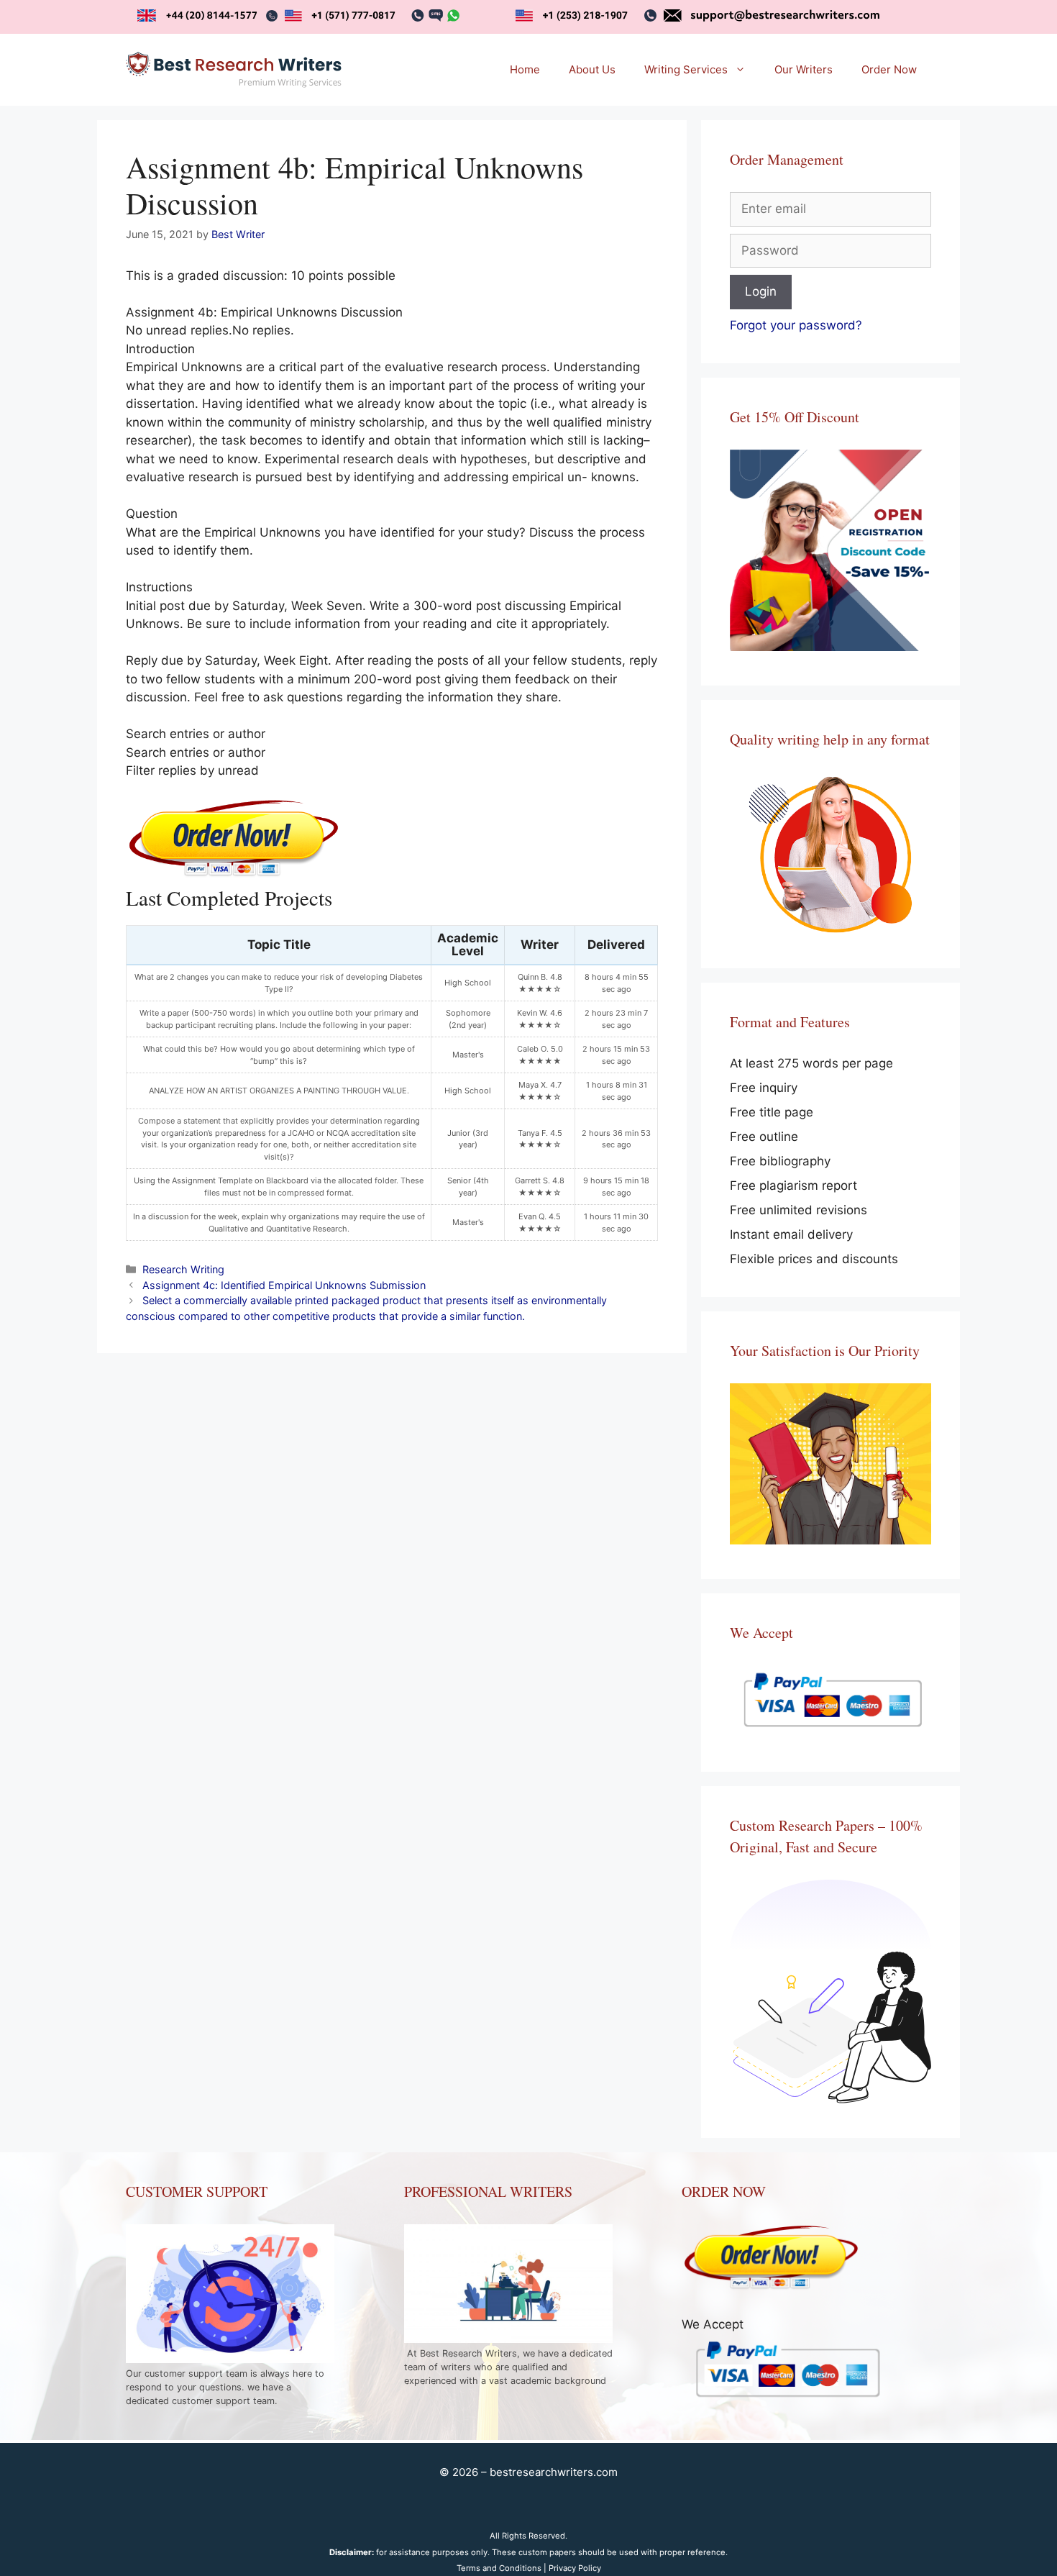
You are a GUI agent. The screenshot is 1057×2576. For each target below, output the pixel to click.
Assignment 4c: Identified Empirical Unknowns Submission (284, 1285)
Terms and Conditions (499, 2568)
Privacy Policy (575, 2568)
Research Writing (183, 1269)
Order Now (889, 69)
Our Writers (804, 69)
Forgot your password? (796, 325)
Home (525, 69)
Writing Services (686, 69)
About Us (592, 69)
